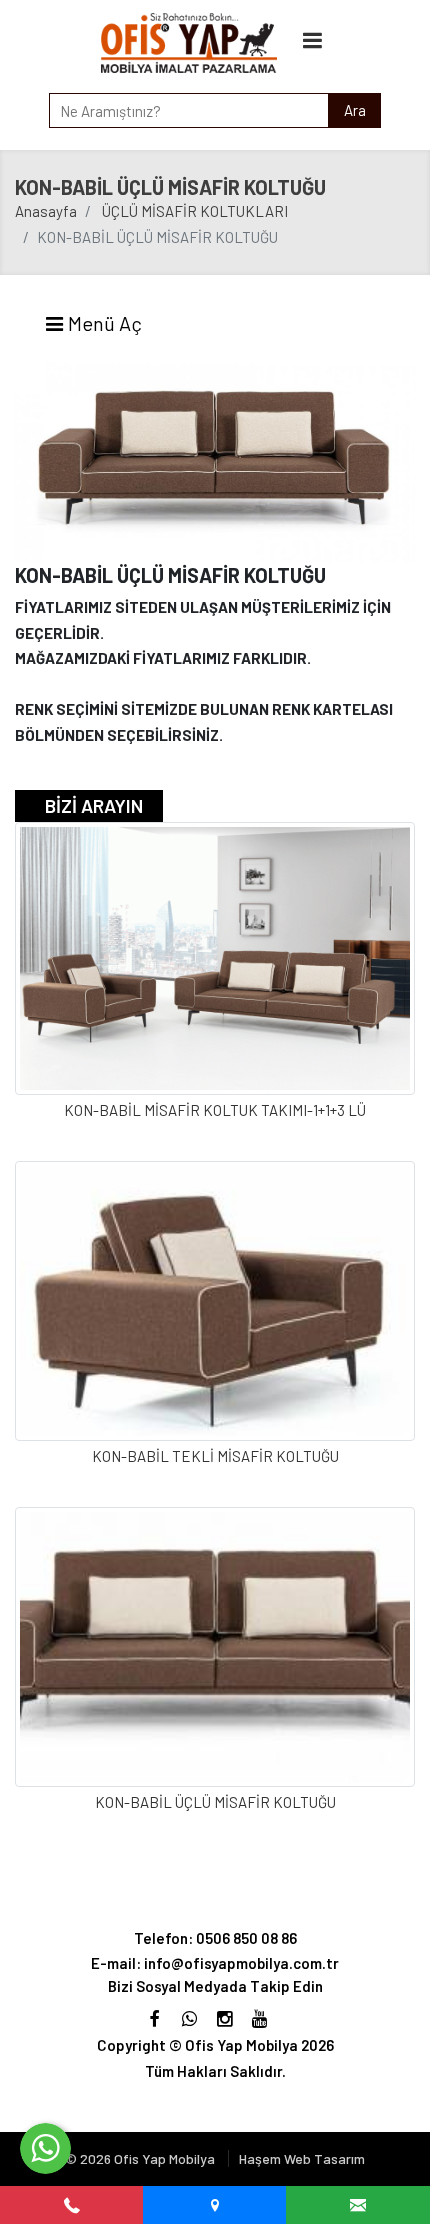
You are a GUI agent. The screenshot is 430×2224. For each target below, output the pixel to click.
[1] (313, 39)
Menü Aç (103, 323)
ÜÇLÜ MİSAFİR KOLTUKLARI (195, 211)
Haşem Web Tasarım (302, 2158)
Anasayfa (46, 211)
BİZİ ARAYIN (94, 805)
